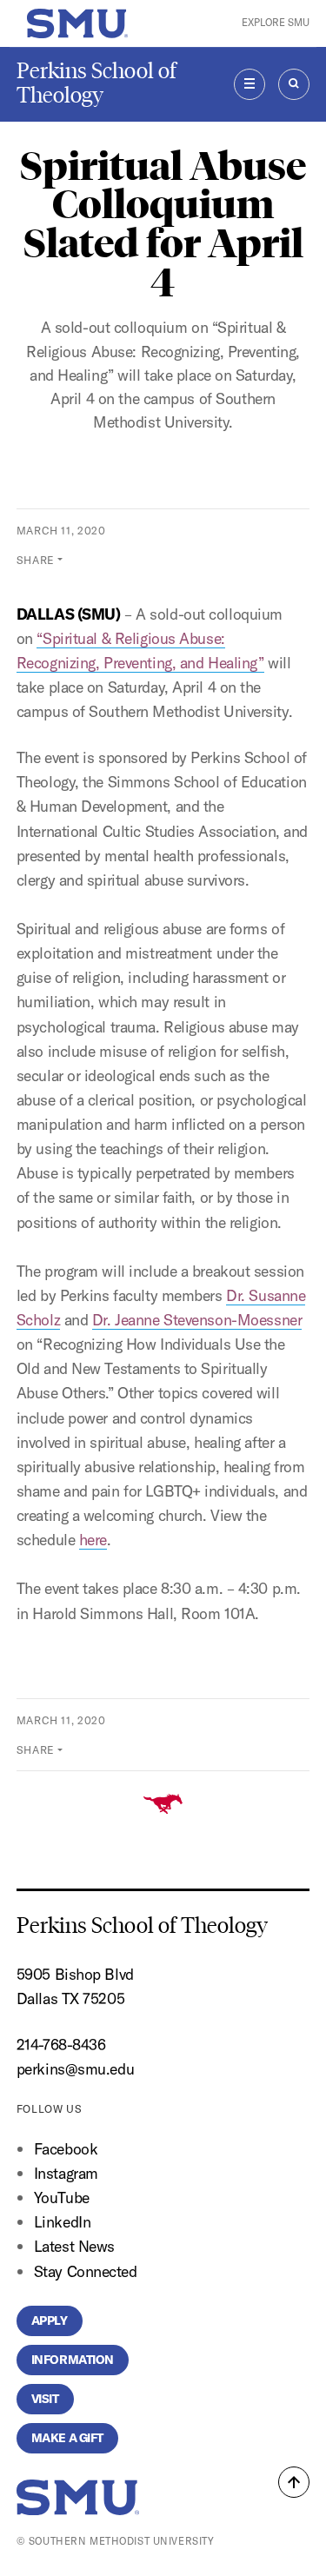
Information (73, 2360)
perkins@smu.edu (75, 2069)
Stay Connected (86, 2271)
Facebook (66, 2149)
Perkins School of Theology (96, 83)
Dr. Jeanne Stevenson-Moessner (197, 1320)
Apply (50, 2320)
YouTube (62, 2198)
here (93, 1540)
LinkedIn (62, 2222)
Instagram (66, 2173)
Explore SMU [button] (276, 23)
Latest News (74, 2246)
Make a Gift (67, 2438)
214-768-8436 (61, 2045)
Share (36, 560)
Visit (45, 2399)
